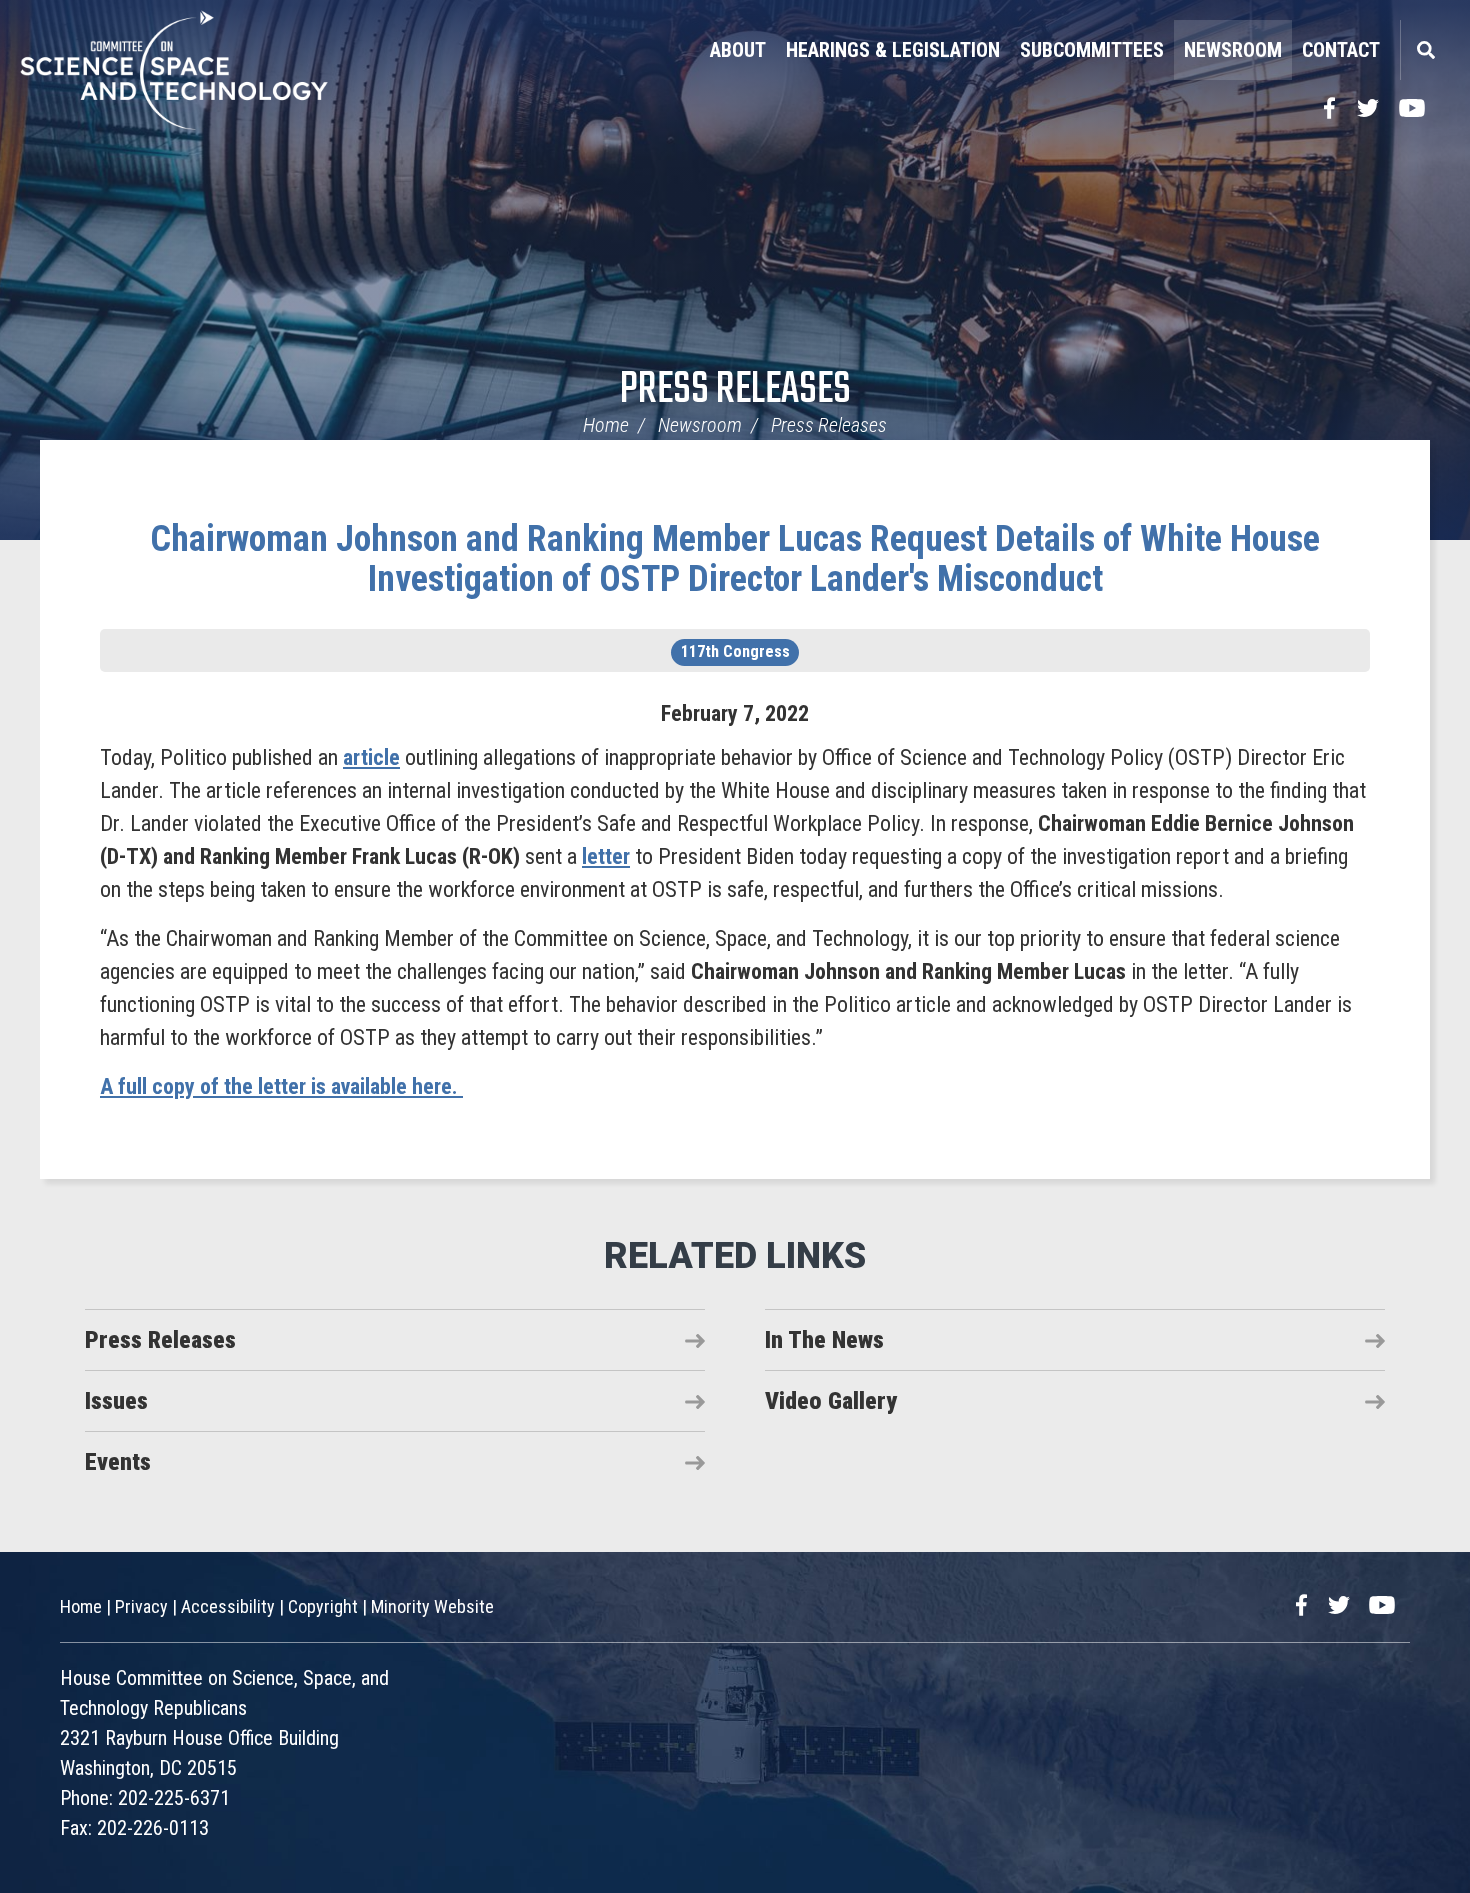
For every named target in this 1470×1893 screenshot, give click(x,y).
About (738, 50)
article (371, 757)
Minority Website (432, 1606)
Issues (116, 1401)
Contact (1341, 50)
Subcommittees (1092, 50)
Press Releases (735, 390)
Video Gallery (831, 1401)
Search (1425, 50)
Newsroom (1233, 50)
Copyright (323, 1606)
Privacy (141, 1606)
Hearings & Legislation (893, 50)
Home (606, 425)
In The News (824, 1340)
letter (606, 856)
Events (118, 1462)
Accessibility (228, 1606)
